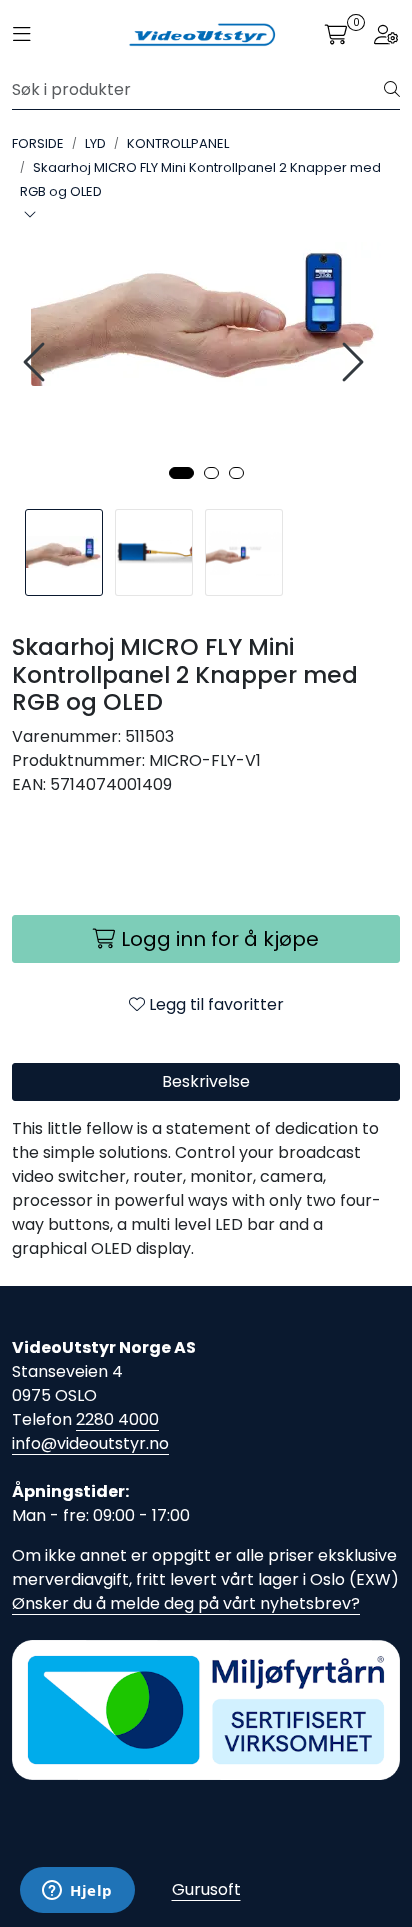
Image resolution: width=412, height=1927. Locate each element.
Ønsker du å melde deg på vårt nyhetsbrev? (186, 1603)
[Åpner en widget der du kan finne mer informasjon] (77, 1892)
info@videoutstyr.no (90, 1443)
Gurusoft (206, 1889)
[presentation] (37, 362)
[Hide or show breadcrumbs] (30, 216)
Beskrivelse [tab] (206, 1081)
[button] (181, 473)
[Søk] (392, 90)
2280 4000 (117, 1419)
